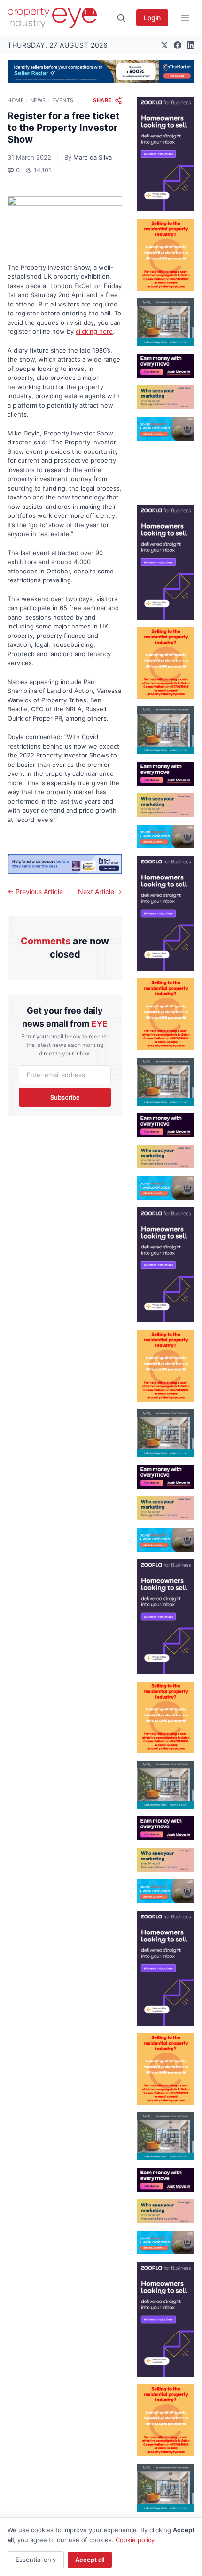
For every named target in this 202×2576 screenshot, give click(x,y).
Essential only (36, 2560)
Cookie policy (135, 2540)
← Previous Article (35, 891)
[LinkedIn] (191, 45)
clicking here (94, 331)
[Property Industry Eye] (52, 18)
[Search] (121, 18)
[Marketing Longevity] (166, 397)
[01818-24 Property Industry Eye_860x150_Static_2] (65, 865)
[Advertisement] (166, 469)
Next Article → (100, 891)
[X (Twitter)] (164, 45)
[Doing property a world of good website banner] (166, 429)
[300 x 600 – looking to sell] (166, 154)
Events (63, 100)
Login (152, 18)
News (38, 100)
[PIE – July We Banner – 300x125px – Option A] (166, 366)
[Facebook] (178, 45)
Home (16, 100)
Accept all (90, 2560)
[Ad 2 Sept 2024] (166, 255)
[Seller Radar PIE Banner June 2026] (101, 72)
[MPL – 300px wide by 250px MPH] (166, 322)
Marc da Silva (93, 157)
